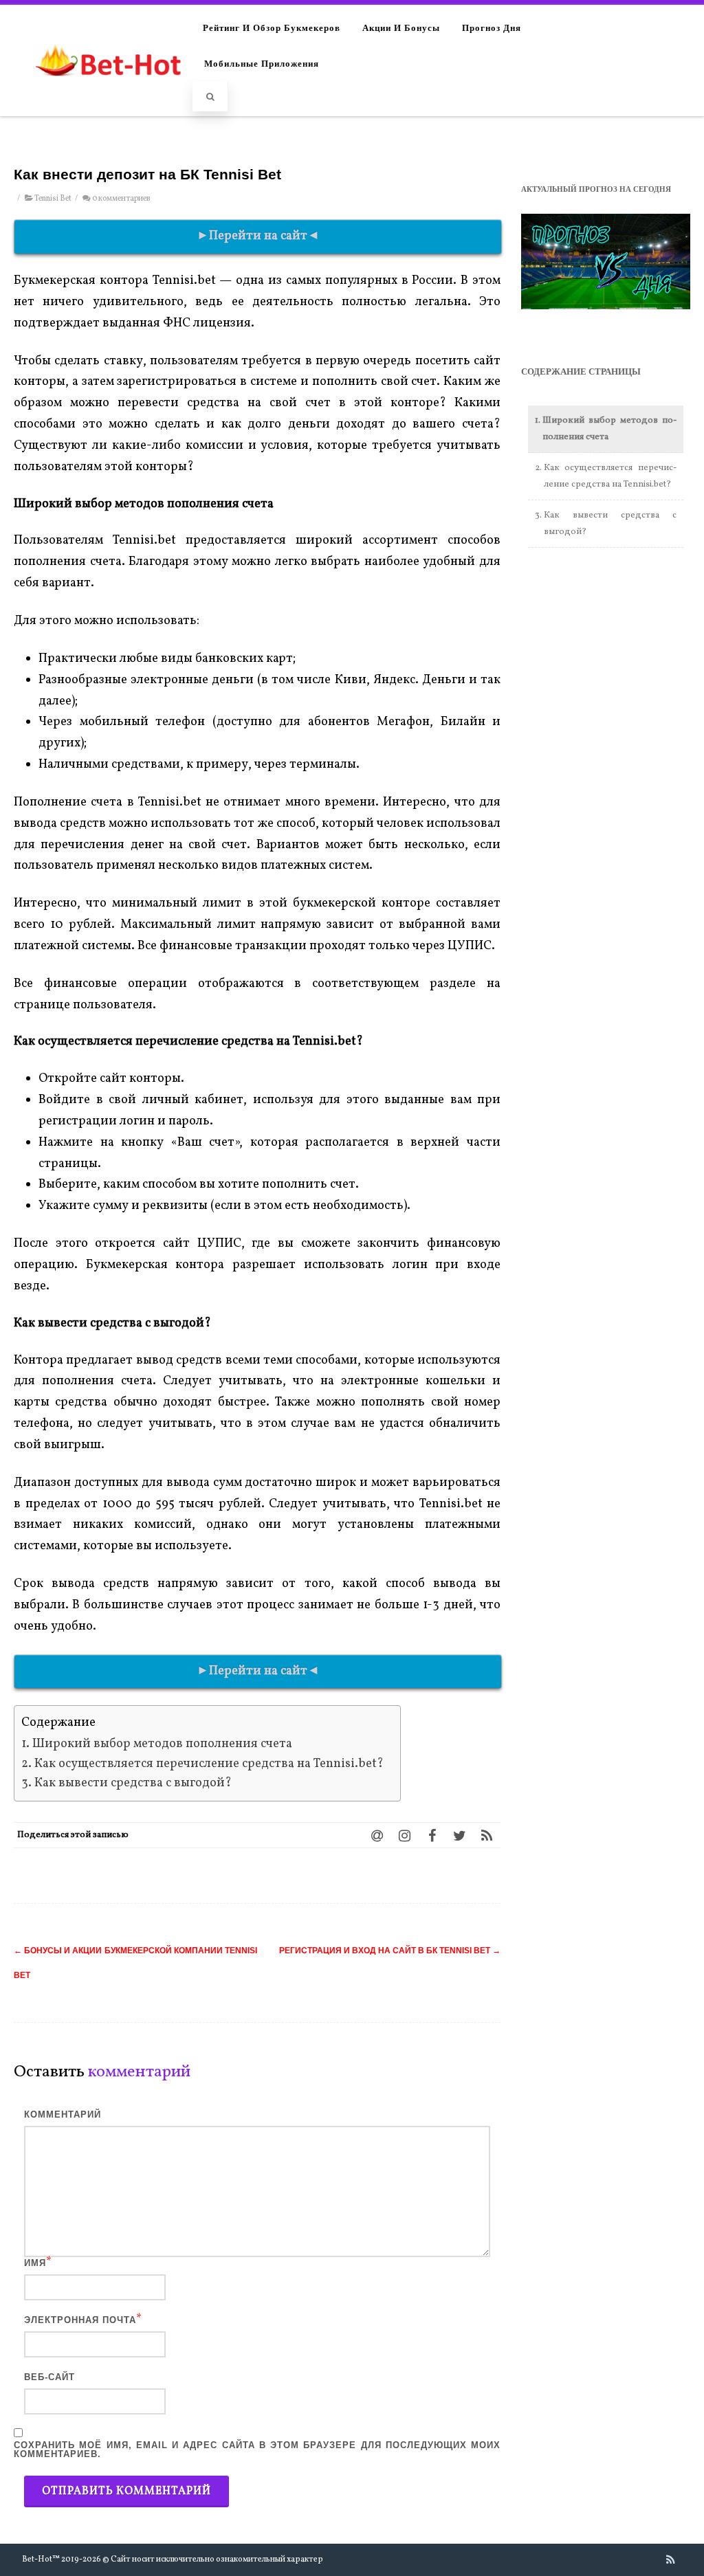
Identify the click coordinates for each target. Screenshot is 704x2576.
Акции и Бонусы (401, 27)
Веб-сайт (49, 2377)
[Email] (377, 1835)
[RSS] (487, 1835)
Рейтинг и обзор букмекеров (272, 27)
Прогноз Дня (492, 27)
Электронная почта (80, 2320)
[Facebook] (432, 1835)
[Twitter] (459, 1835)
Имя (35, 2263)
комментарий (63, 2114)
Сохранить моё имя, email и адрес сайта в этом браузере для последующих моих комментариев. (257, 2450)
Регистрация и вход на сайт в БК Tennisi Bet (390, 1951)
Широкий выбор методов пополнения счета (162, 1744)
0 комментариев (121, 199)
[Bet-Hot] (108, 90)
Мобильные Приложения (262, 63)
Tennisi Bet (53, 199)
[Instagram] (404, 1835)
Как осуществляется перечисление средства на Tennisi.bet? (210, 1764)
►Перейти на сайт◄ (258, 236)
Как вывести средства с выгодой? (134, 1783)
